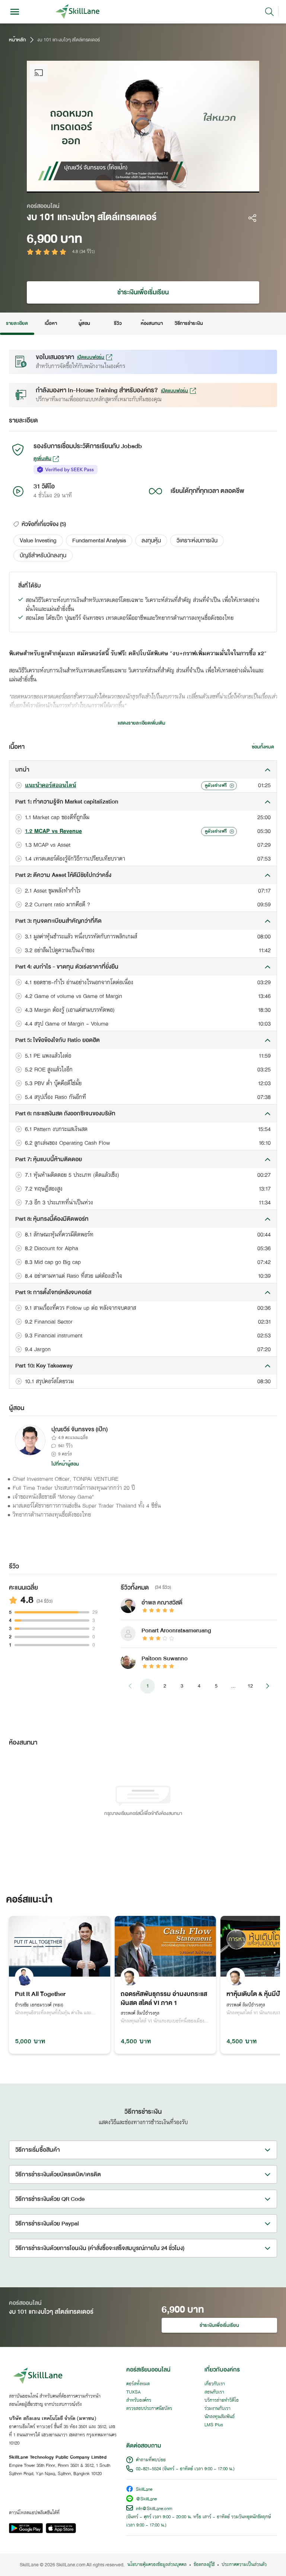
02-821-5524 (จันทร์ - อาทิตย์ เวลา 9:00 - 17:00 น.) (185, 2469)
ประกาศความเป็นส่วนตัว (244, 2565)
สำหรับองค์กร (139, 2401)
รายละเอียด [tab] (17, 323)
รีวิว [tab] (118, 323)
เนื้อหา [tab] (51, 323)
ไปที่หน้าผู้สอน (65, 1464)
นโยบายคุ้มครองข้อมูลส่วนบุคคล (157, 2565)
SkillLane (144, 2490)
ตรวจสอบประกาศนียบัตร (149, 2409)
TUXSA (134, 2392)
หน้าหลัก (18, 40)
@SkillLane (146, 2499)
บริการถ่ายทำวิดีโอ (222, 2401)
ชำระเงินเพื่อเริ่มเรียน (143, 292)
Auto (207, 185)
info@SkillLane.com (154, 2509)
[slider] (133, 185)
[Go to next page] (267, 1686)
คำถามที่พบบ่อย (151, 2460)
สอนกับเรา (214, 2392)
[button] (38, 541)
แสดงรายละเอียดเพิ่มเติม (142, 723)
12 (250, 1686)
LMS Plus (214, 2425)
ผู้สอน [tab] (84, 323)
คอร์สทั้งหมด (138, 2384)
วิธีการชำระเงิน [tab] (189, 323)
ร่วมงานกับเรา (217, 2409)
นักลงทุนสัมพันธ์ (220, 2417)
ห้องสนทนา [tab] (152, 323)
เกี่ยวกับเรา (215, 2384)
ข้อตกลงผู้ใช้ (204, 2565)
